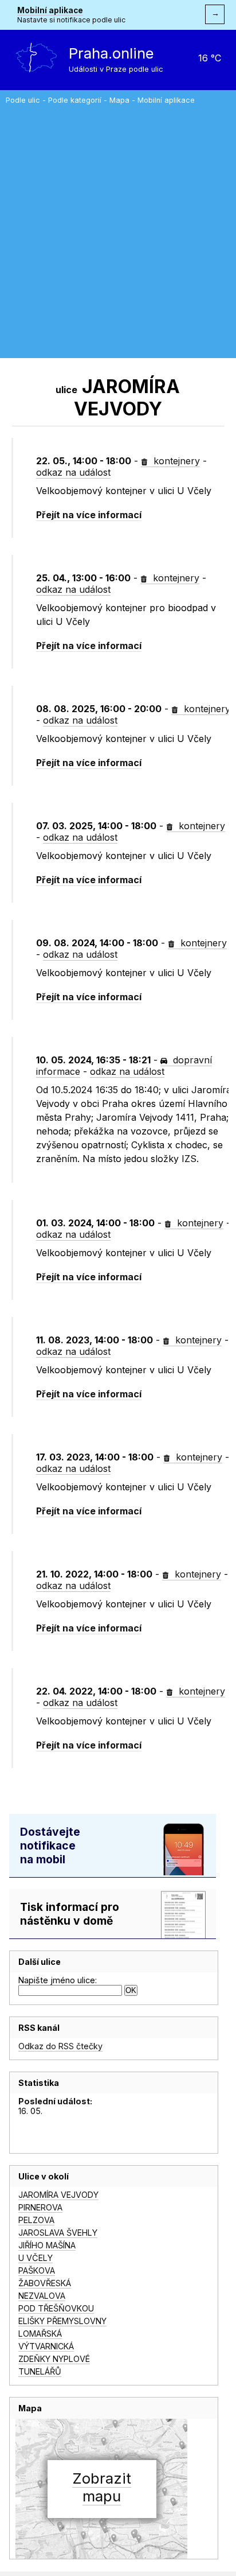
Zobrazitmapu (102, 2487)
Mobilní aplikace (50, 10)
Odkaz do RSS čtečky (60, 2046)
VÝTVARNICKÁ (46, 2346)
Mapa (119, 100)
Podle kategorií (75, 100)
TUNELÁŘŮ (40, 2371)
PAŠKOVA (37, 2270)
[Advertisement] (118, 228)
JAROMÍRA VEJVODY (58, 2195)
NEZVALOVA (42, 2296)
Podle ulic (23, 100)
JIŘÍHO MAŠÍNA (47, 2245)
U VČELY (36, 2258)
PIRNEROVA (40, 2207)
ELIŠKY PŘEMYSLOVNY (62, 2321)
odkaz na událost (73, 472)
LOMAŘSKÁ (40, 2334)
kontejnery (175, 461)
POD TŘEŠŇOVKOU (56, 2308)
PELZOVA (36, 2220)
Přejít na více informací (89, 515)
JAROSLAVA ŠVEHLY (58, 2233)
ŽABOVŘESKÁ (45, 2283)
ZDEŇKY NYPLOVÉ (54, 2359)
